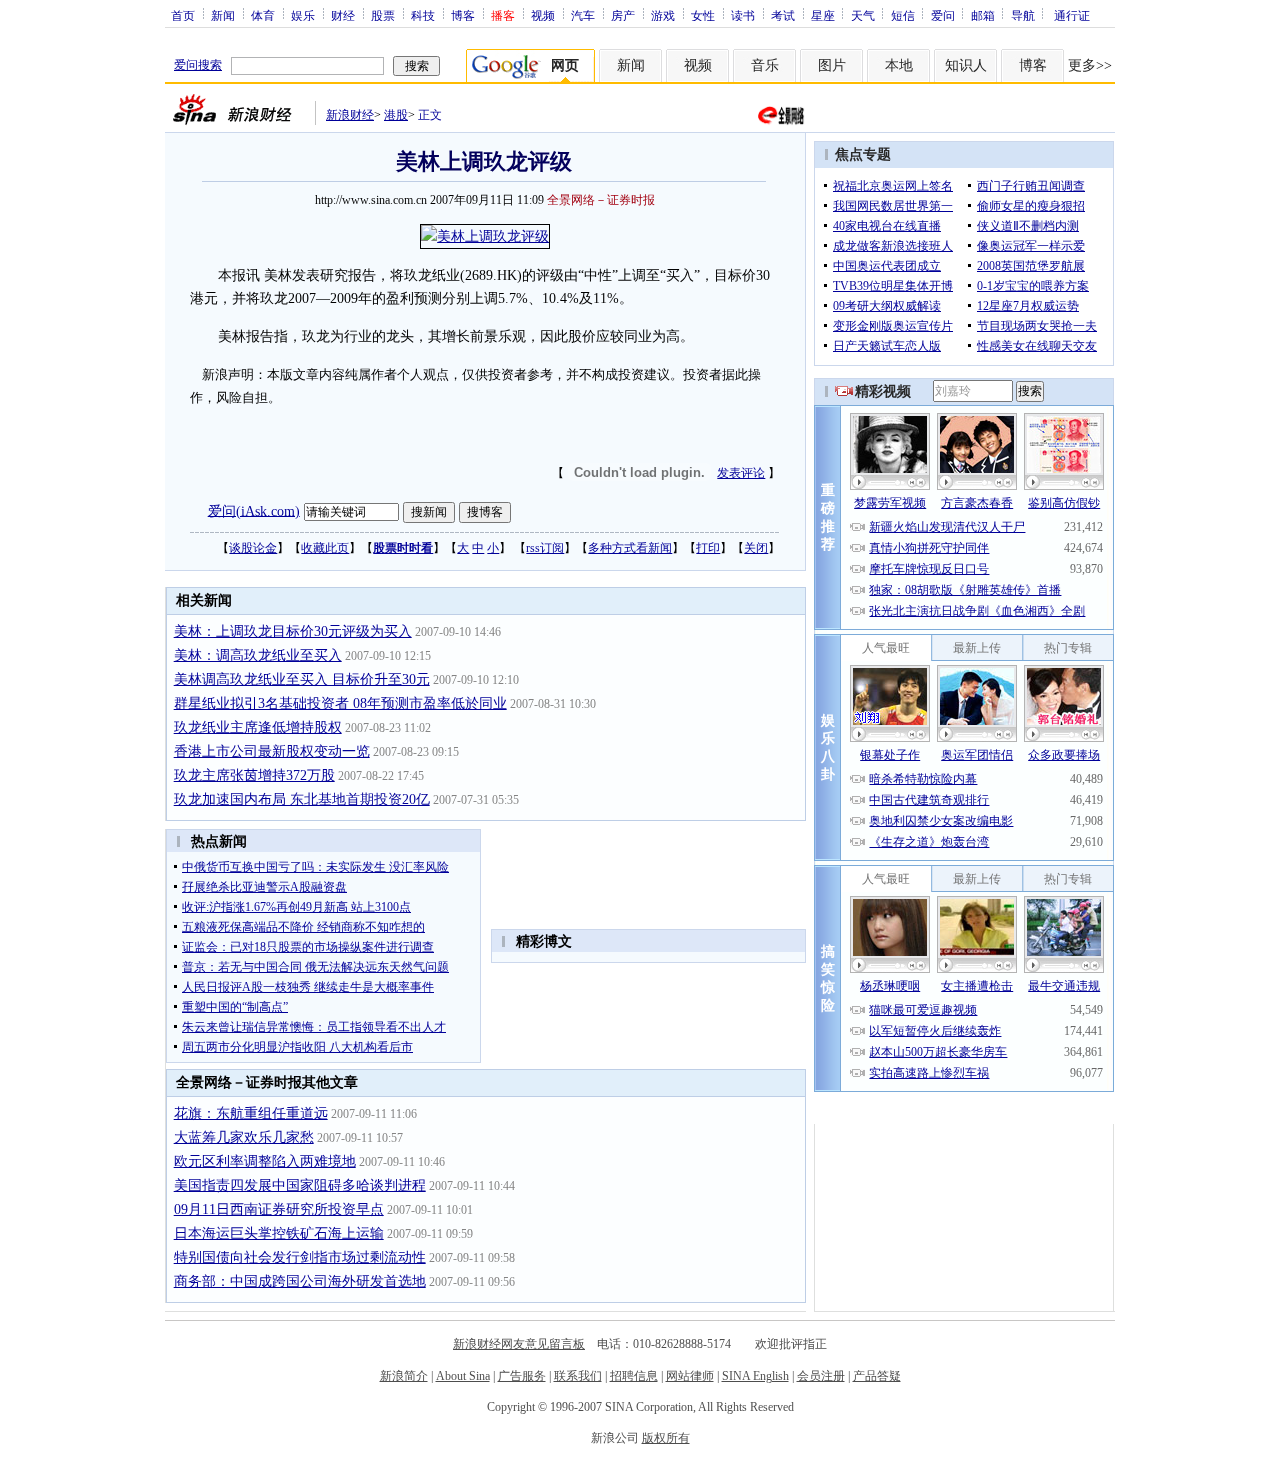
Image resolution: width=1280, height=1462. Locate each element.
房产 (623, 15)
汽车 (583, 15)
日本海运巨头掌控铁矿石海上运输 (279, 1233)
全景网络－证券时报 (601, 200)
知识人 (966, 65)
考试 (783, 15)
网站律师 (690, 1376)
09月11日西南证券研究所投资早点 (279, 1209)
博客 (463, 15)
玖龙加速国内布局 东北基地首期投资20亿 (302, 799)
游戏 (663, 15)
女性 (703, 15)
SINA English (755, 1376)
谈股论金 (253, 548)
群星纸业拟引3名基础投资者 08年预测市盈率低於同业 (340, 703)
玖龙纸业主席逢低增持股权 (258, 727)
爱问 (943, 15)
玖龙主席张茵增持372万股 (254, 775)
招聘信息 (634, 1376)
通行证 (1072, 15)
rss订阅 (545, 548)
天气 (863, 15)
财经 (343, 15)
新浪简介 (404, 1376)
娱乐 (303, 15)
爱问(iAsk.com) (254, 510)
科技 (423, 15)
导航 (1023, 15)
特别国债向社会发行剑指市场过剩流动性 (300, 1257)
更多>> (1090, 65)
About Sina (463, 1376)
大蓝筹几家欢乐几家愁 (244, 1137)
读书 (743, 15)
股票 (383, 15)
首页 (183, 15)
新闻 (223, 15)
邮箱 (983, 15)
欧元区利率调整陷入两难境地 (265, 1161)
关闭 (756, 548)
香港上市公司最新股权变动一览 (272, 751)
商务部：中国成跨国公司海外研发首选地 (300, 1281)
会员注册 (821, 1376)
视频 (543, 15)
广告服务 (522, 1376)
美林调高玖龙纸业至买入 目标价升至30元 (302, 679)
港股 (396, 115)
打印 (708, 548)
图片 (832, 65)
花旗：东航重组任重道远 (251, 1113)
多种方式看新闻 (630, 548)
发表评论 (741, 473)
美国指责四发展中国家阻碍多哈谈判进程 (300, 1185)
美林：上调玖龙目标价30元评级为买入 (293, 631)
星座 (823, 15)
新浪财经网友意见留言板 (519, 1344)
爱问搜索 (198, 65)
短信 (903, 15)
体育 (263, 15)
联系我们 (578, 1376)
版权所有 (666, 1438)
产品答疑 (877, 1376)
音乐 (765, 65)
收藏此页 (325, 548)
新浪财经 (350, 115)
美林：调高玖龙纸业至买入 (258, 655)
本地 (899, 65)
